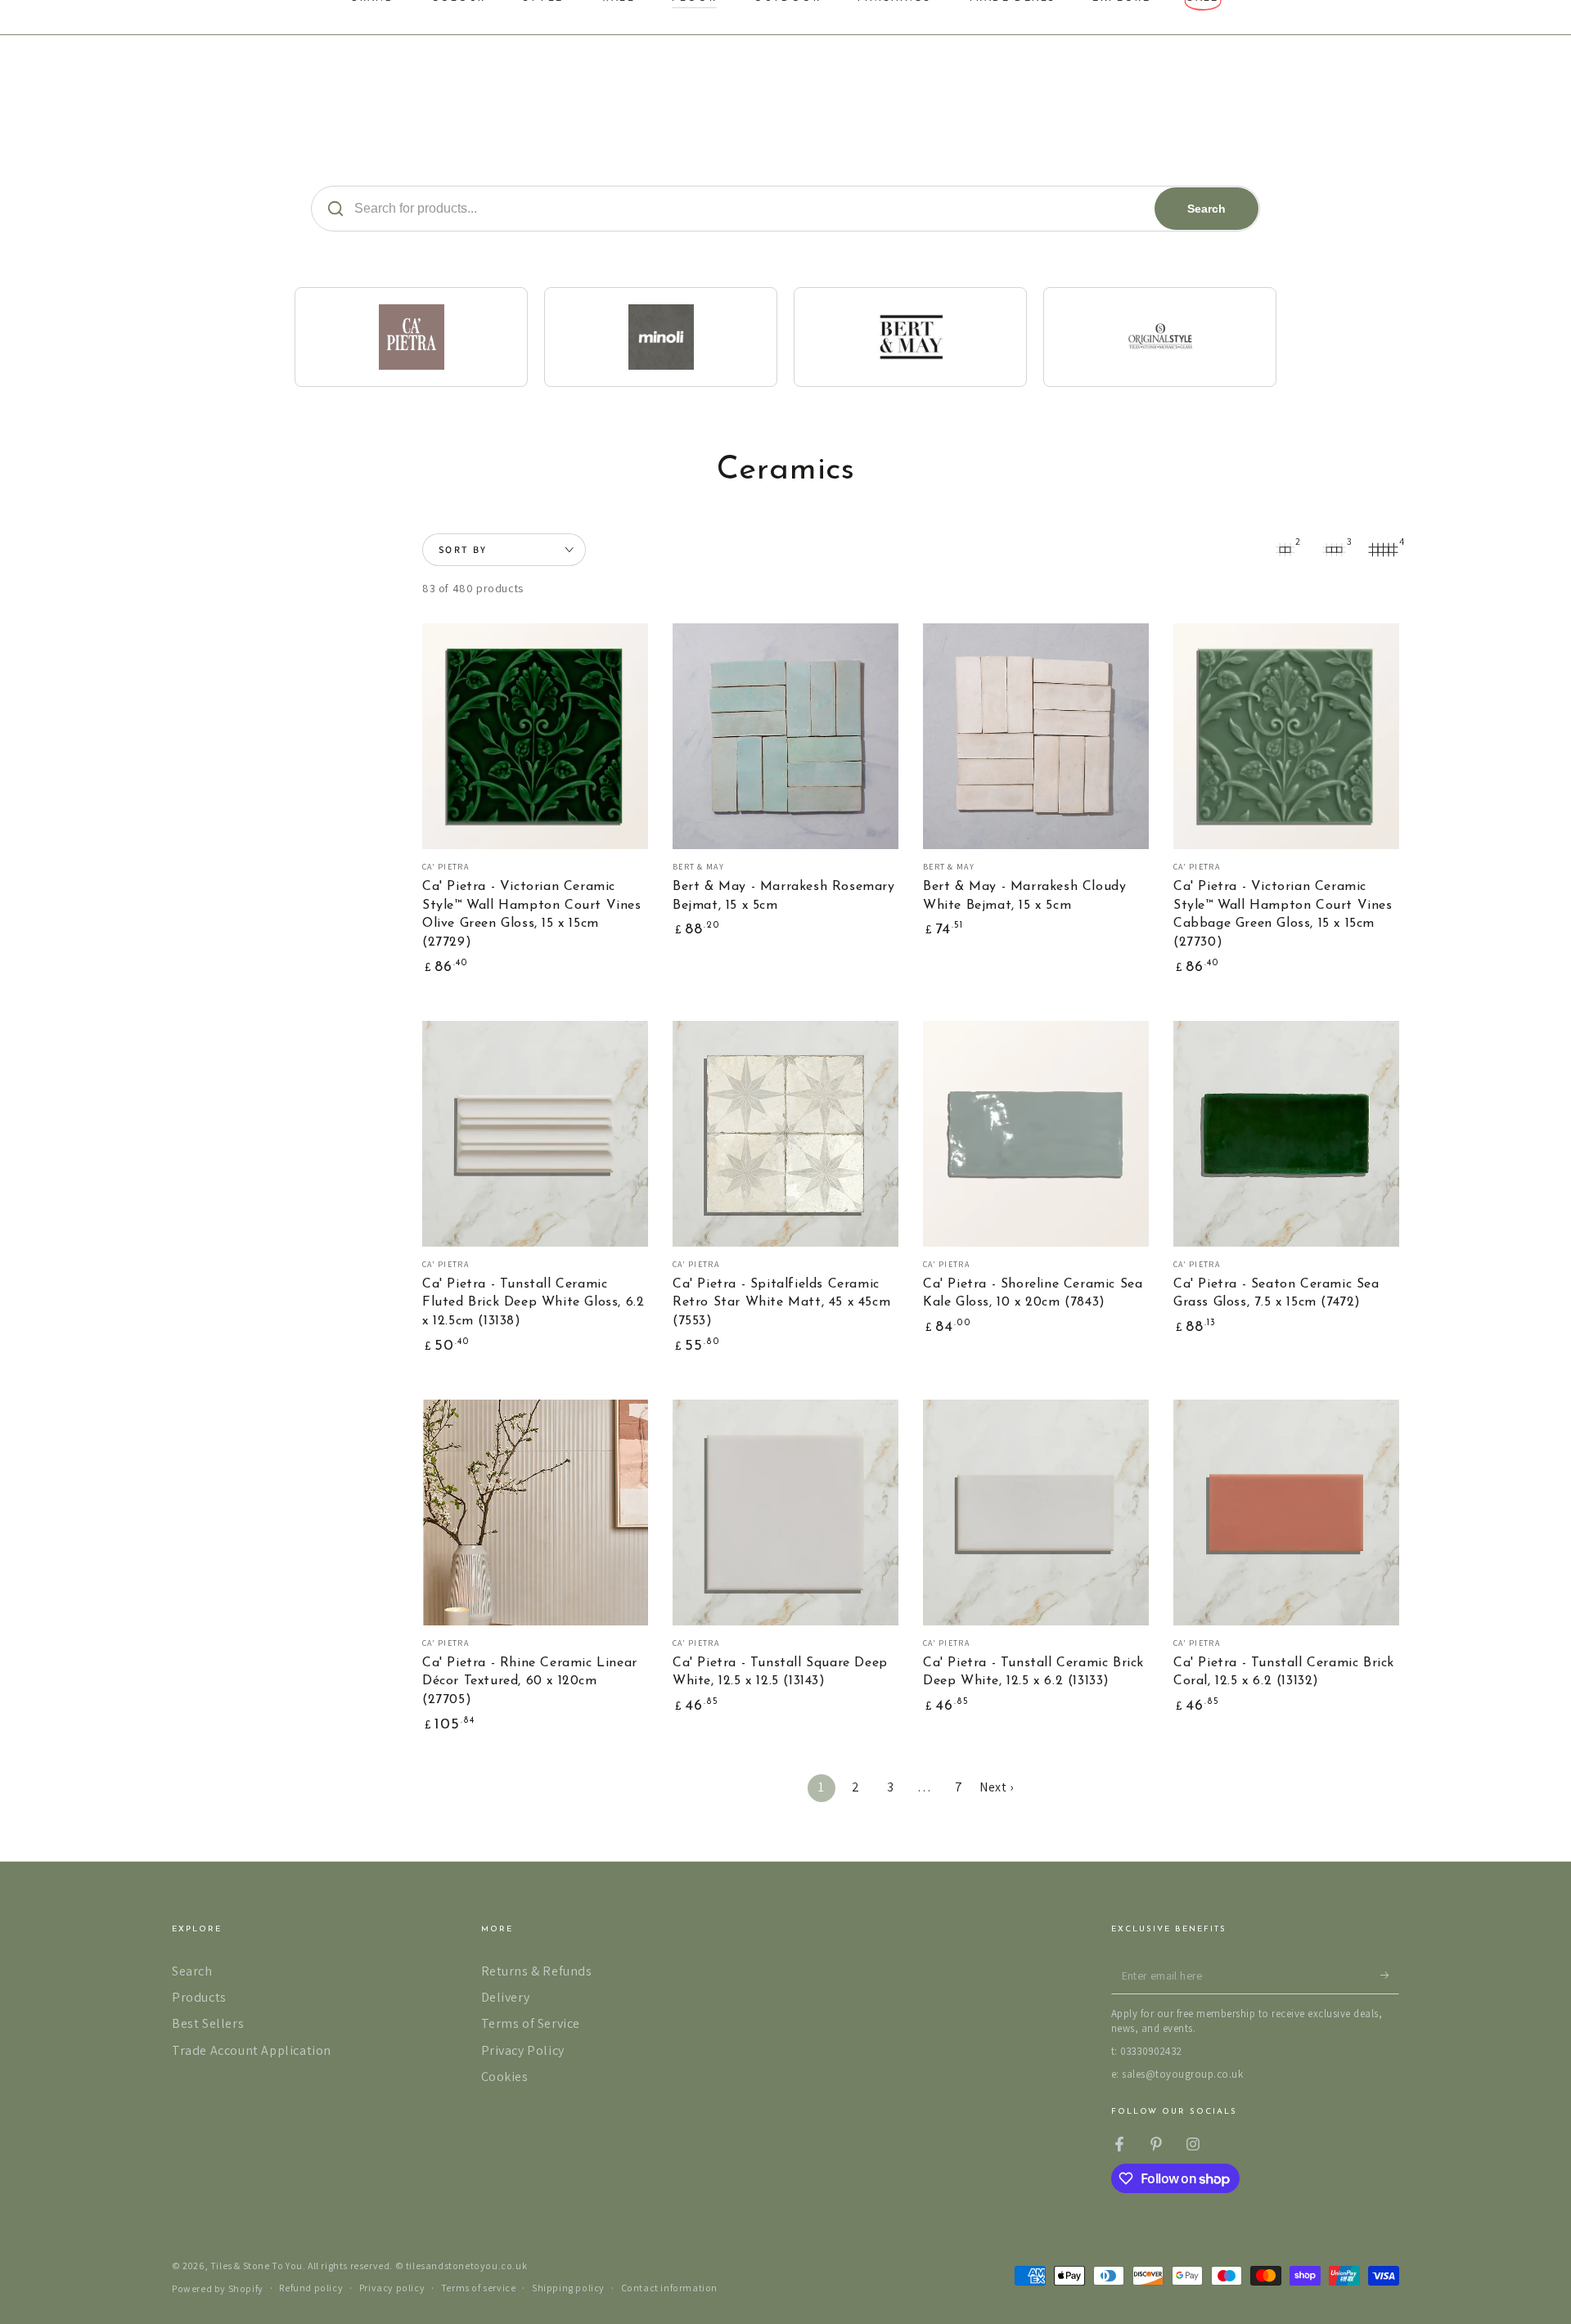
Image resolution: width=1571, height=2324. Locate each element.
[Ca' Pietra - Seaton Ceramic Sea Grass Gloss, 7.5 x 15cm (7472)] (1286, 1134)
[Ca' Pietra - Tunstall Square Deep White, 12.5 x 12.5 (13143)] (785, 1513)
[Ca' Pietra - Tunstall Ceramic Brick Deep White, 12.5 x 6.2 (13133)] (1036, 1513)
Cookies (505, 2077)
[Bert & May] (910, 337)
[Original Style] (1160, 337)
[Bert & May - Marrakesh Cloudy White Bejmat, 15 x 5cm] (1036, 736)
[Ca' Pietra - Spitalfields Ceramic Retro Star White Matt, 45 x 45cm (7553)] (785, 1134)
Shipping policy (568, 2288)
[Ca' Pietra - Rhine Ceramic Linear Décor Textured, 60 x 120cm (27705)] (535, 1513)
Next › (997, 1787)
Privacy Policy (523, 2050)
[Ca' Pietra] (411, 337)
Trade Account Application (252, 2050)
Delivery (506, 1997)
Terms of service (479, 2288)
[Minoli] (661, 337)
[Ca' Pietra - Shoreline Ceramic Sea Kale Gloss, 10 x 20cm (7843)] (1036, 1134)
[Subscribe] (1390, 1976)
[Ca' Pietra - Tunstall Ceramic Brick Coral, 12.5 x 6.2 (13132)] (1286, 1513)
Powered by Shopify (218, 2288)
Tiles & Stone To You (257, 2266)
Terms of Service (531, 2023)
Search (1206, 209)
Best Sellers (208, 2023)
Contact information (669, 2288)
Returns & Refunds (537, 1971)
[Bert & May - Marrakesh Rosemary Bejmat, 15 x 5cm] (785, 736)
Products (199, 1997)
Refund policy (311, 2288)
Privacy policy (392, 2288)
